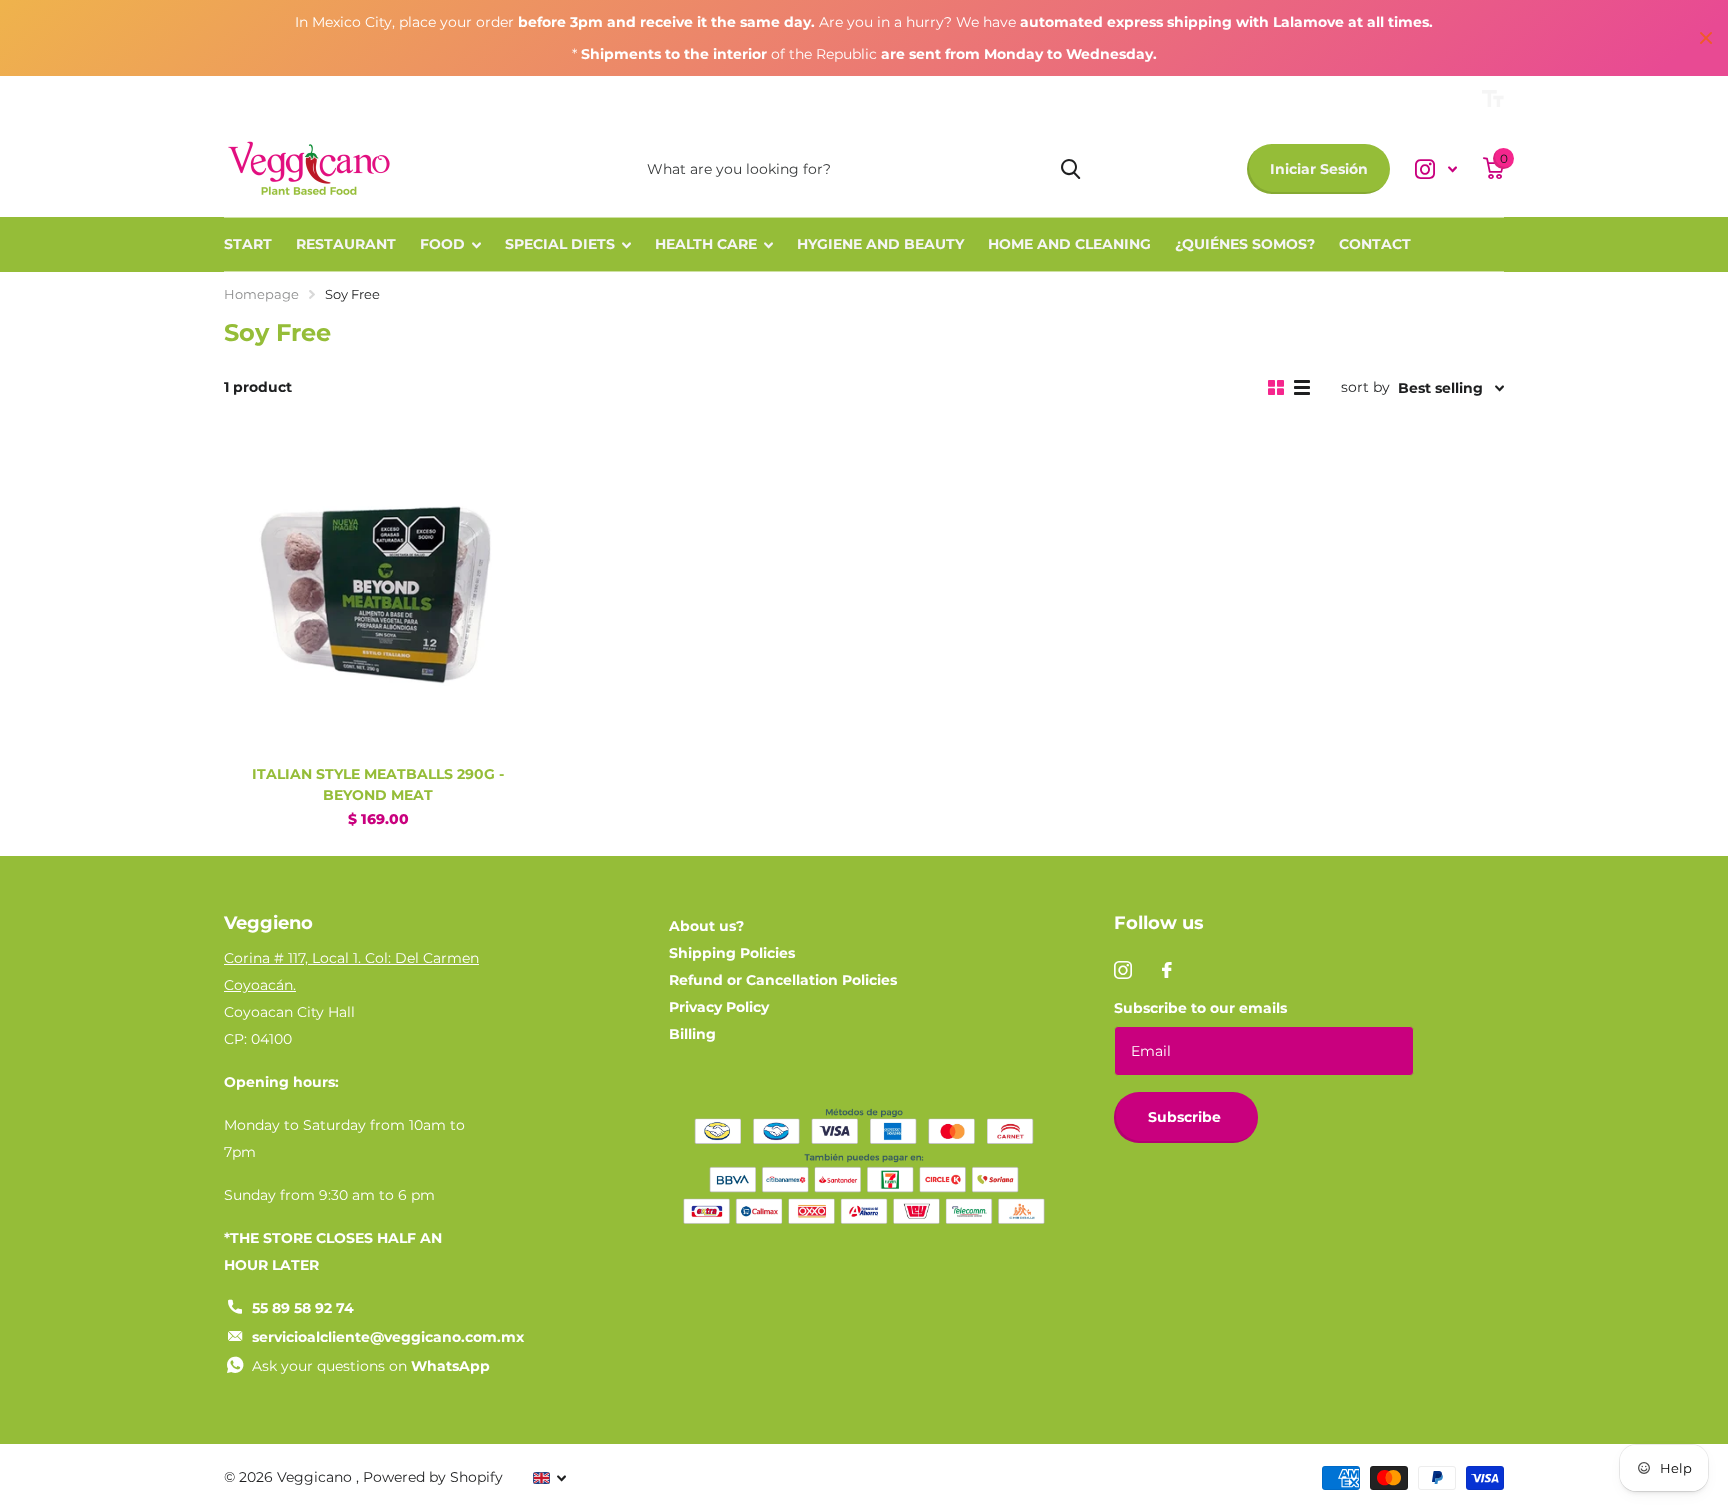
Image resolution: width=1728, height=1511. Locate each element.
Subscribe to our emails (1200, 1008)
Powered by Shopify (433, 1477)
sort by (1365, 387)
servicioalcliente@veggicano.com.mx (388, 1337)
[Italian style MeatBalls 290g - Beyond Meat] (378, 597)
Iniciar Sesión (1319, 169)
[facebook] (1167, 970)
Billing (692, 1034)
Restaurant (346, 244)
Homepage (261, 294)
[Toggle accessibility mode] (1493, 99)
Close (1706, 38)
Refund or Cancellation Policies (783, 980)
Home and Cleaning (1069, 244)
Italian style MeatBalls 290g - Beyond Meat (378, 784)
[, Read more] (1436, 169)
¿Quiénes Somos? (1245, 244)
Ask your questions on (371, 1366)
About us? (706, 926)
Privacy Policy (719, 1007)
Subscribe (1186, 1117)
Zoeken (1070, 169)
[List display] (1302, 388)
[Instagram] (1123, 970)
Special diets (560, 244)
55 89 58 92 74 (303, 1308)
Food (442, 244)
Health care (706, 244)
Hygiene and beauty (880, 244)
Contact (1375, 244)
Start (248, 244)
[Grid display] (1276, 388)
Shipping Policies (732, 953)
